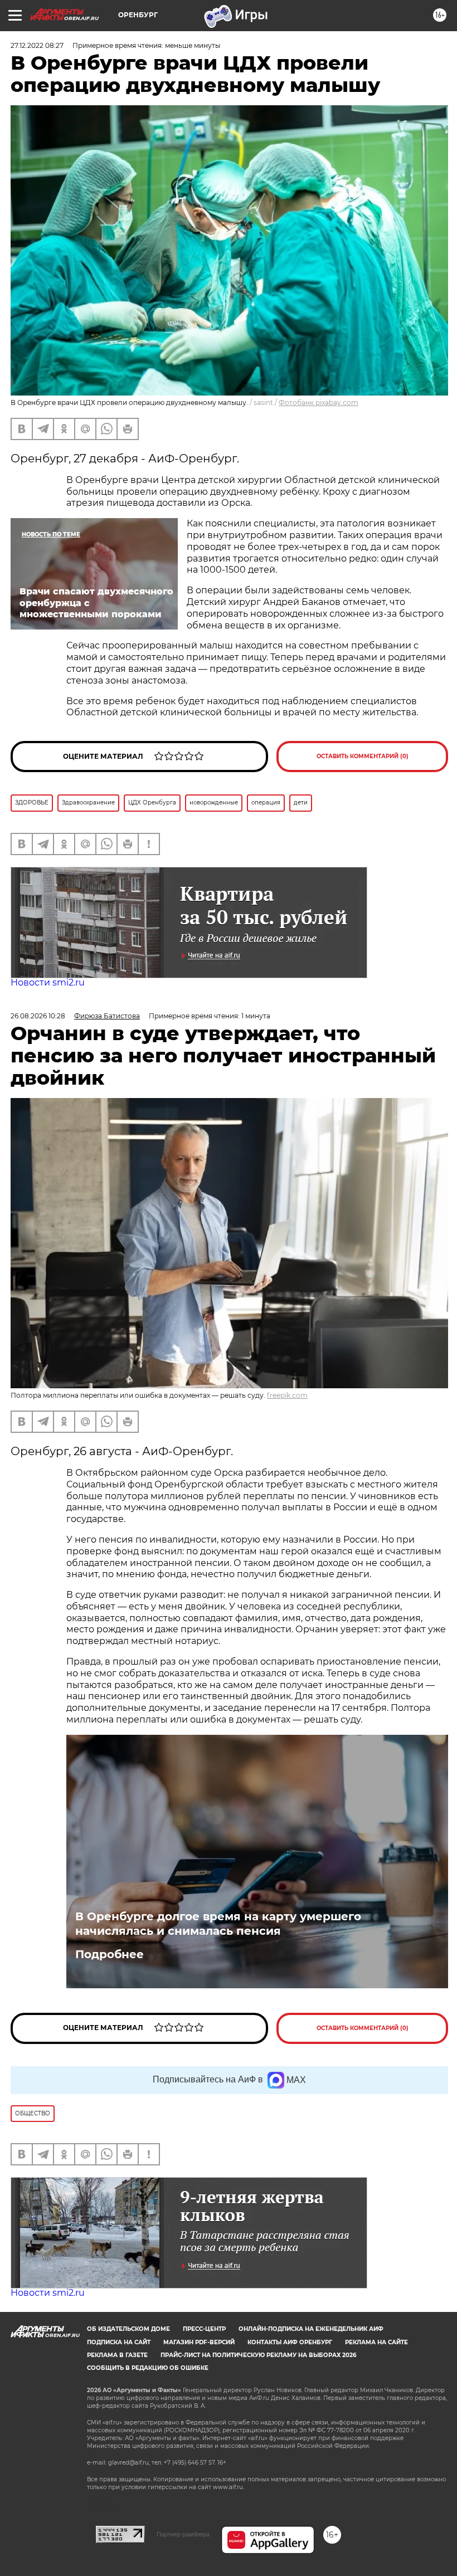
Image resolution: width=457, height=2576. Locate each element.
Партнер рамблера (183, 2534)
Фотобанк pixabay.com (319, 402)
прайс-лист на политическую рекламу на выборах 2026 (258, 2355)
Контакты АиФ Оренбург (290, 2342)
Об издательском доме (128, 2329)
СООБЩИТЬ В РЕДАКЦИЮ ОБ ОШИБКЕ (148, 2368)
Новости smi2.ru (48, 982)
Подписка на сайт (119, 2342)
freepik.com (287, 1395)
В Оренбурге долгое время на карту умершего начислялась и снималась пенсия (218, 1924)
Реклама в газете (117, 2355)
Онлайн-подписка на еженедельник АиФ (311, 2329)
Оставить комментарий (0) (363, 756)
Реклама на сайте (376, 2342)
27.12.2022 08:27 (37, 45)
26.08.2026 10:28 (38, 1016)
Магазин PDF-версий (199, 2342)
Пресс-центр (204, 2329)
